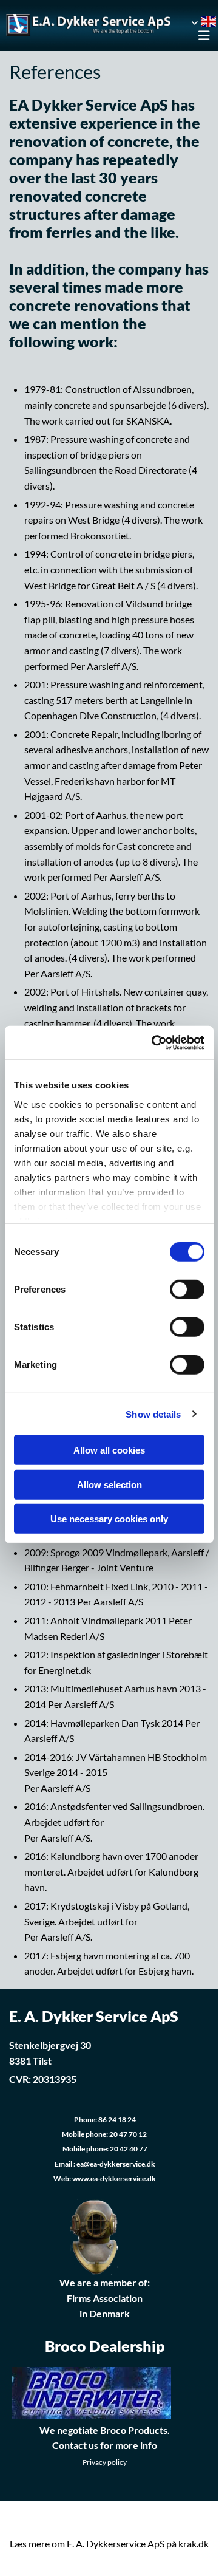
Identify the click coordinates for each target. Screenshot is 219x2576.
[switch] (187, 1290)
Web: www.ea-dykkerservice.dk (105, 2178)
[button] (199, 36)
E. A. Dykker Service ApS (94, 2016)
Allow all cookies (109, 1450)
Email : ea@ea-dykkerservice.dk (105, 2164)
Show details (153, 1414)
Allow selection (109, 1484)
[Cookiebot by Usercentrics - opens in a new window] (154, 1042)
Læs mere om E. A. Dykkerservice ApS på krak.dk (109, 2544)
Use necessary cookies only (109, 1519)
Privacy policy (105, 2462)
